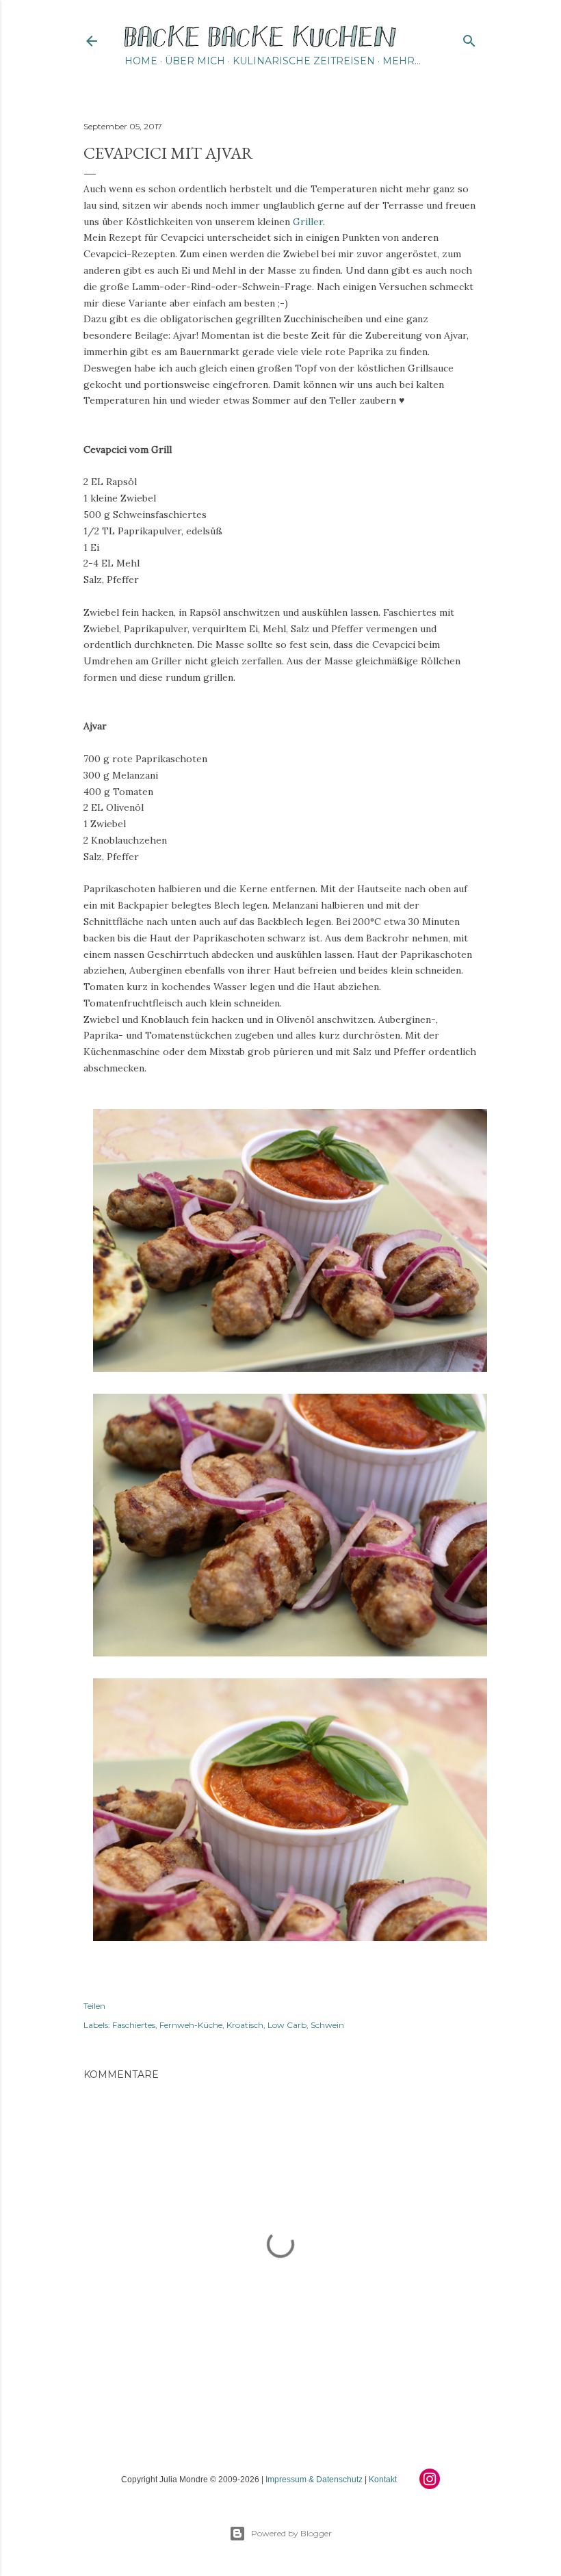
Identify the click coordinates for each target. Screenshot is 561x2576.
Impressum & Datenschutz (314, 2480)
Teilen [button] (94, 2006)
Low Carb (287, 2025)
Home (141, 61)
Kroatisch (245, 2025)
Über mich (195, 61)
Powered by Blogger (291, 2533)
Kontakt (383, 2480)
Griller (308, 222)
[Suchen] (469, 38)
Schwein (327, 2025)
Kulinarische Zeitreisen (304, 61)
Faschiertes (134, 2025)
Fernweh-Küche (191, 2025)
